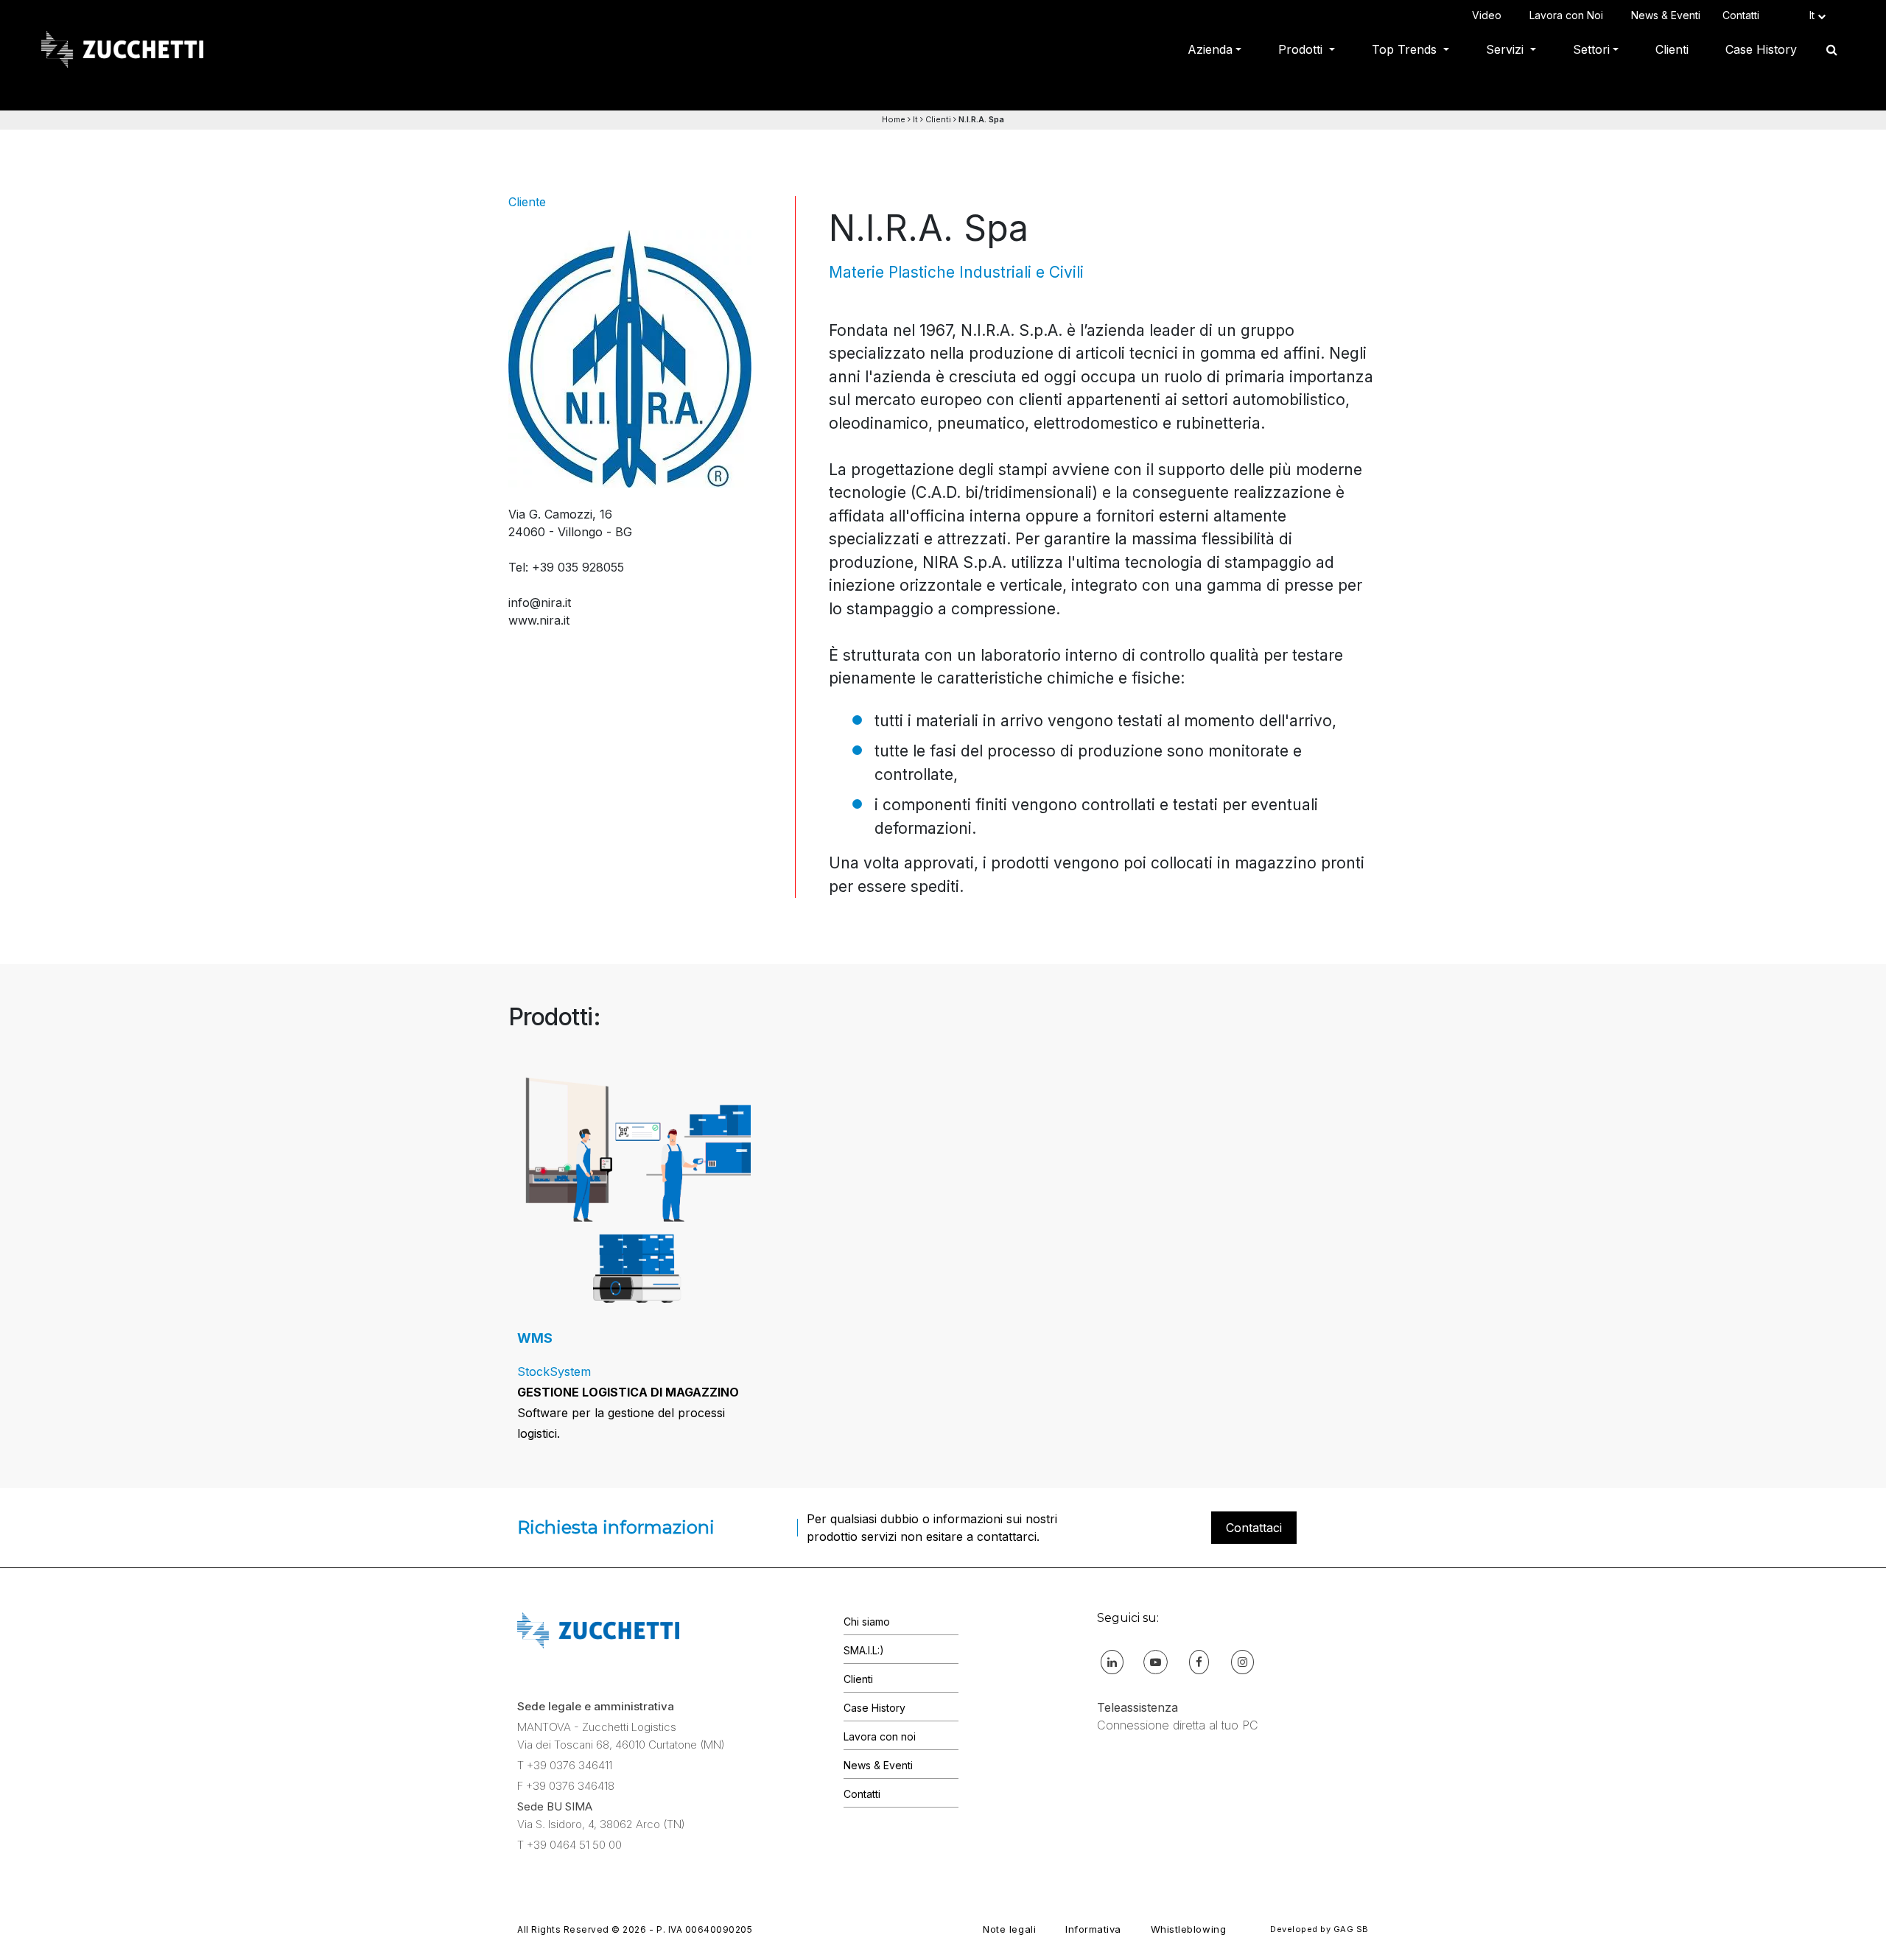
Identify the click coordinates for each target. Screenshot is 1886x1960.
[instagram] (1242, 1661)
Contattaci (1254, 1528)
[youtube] (1156, 1661)
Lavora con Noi (1569, 15)
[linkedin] (1112, 1661)
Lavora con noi (880, 1736)
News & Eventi (1666, 15)
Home (894, 119)
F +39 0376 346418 (566, 1786)
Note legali (1009, 1929)
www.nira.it (539, 620)
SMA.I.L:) (864, 1650)
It (915, 119)
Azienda (1210, 49)
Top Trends (1406, 49)
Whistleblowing (1188, 1929)
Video (1490, 15)
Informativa (1093, 1929)
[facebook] (1199, 1661)
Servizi (1507, 49)
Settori (1591, 49)
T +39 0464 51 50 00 (569, 1845)
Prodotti (1302, 49)
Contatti (1744, 15)
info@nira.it (540, 603)
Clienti (1672, 49)
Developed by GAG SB (1319, 1929)
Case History (1761, 49)
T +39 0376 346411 (565, 1765)
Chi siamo (867, 1622)
